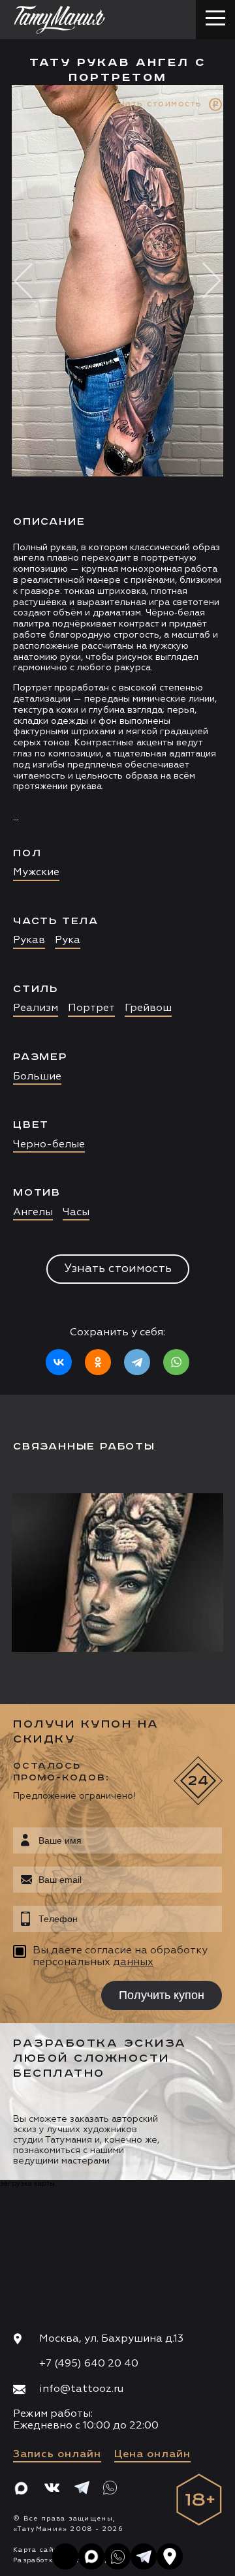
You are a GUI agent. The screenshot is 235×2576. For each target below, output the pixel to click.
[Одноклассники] (98, 1362)
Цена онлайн (152, 2455)
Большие (37, 1077)
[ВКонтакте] (59, 1362)
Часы (76, 1213)
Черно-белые (49, 1145)
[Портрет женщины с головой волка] (121, 1573)
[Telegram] (137, 1362)
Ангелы (33, 1213)
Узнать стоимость (118, 1269)
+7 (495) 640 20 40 (89, 2364)
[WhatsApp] (176, 1362)
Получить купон (162, 1995)
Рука (68, 940)
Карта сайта (38, 2550)
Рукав (29, 940)
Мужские (36, 873)
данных (133, 1963)
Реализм (36, 1008)
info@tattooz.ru (81, 2389)
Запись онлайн (57, 2455)
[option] (117, 740)
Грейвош (148, 1008)
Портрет (91, 1008)
